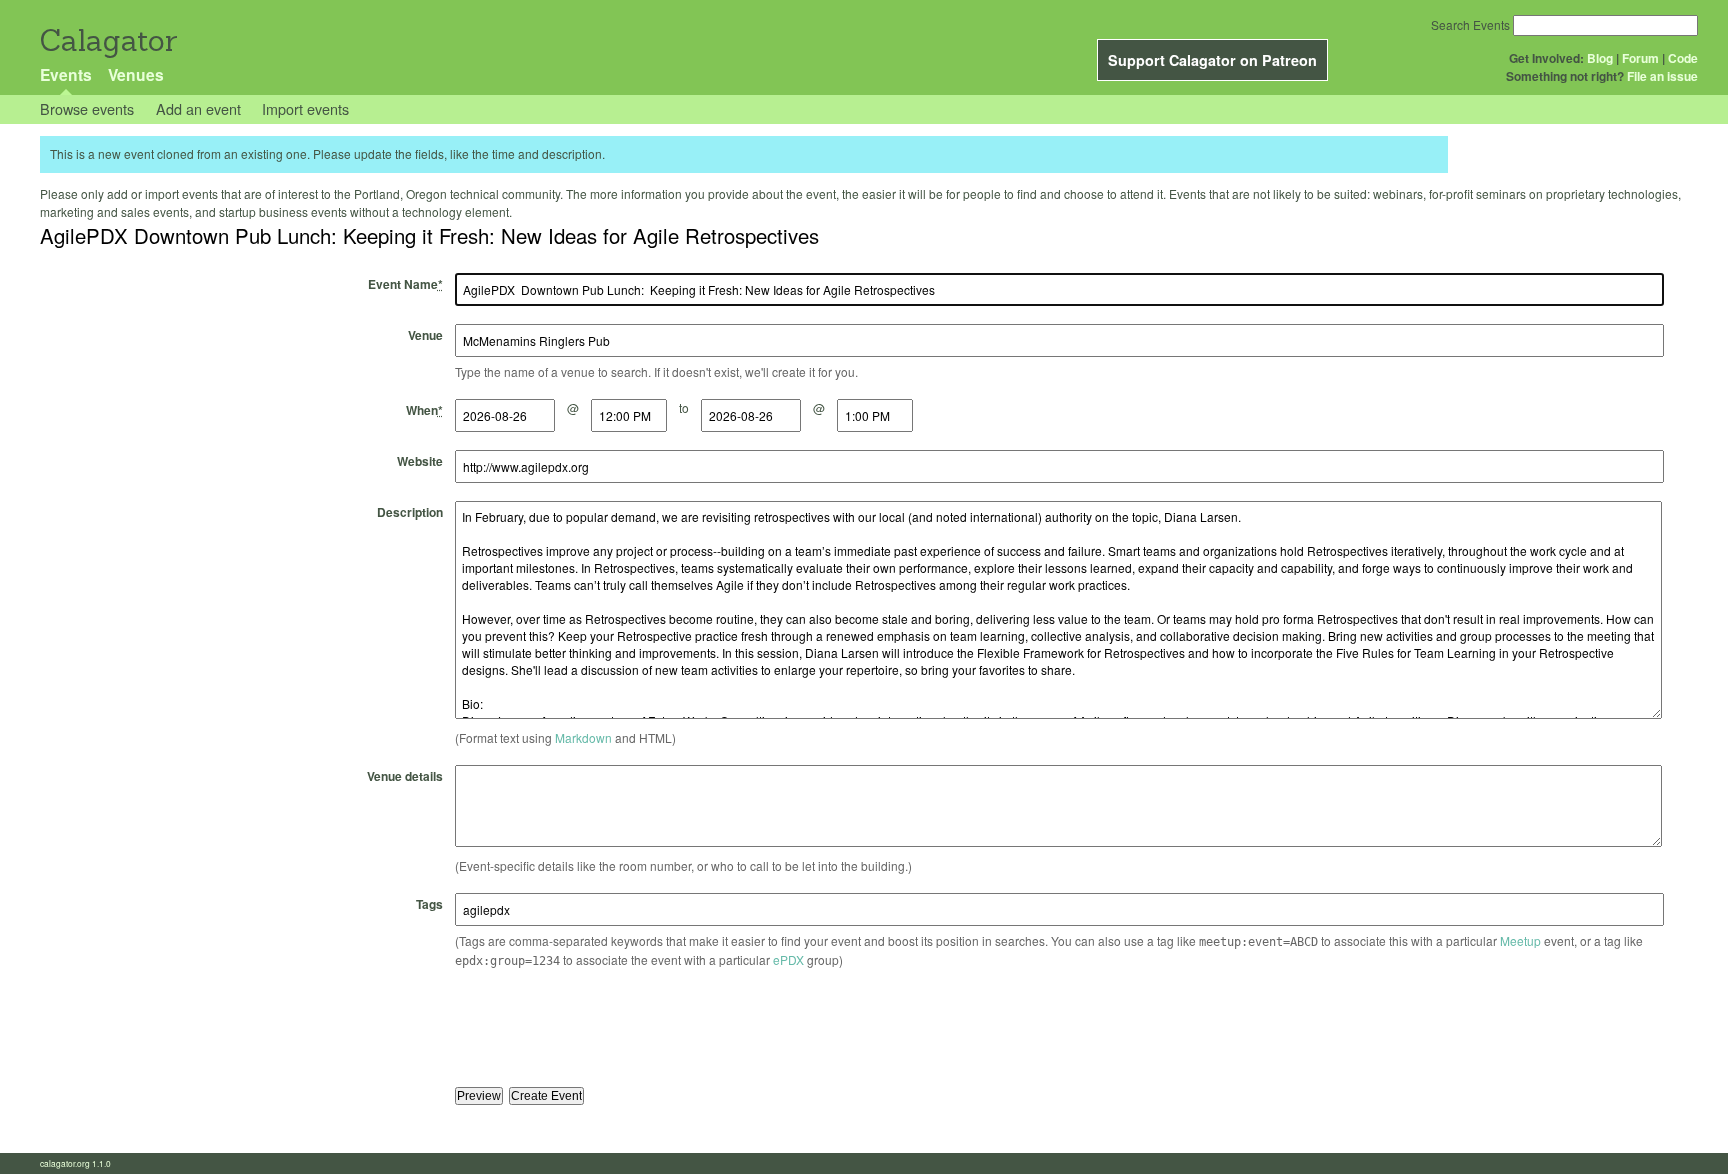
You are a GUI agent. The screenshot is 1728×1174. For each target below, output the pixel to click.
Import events (305, 108)
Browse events (87, 108)
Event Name (405, 284)
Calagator (107, 40)
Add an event (198, 108)
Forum (1640, 58)
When (424, 410)
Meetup (1520, 940)
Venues (136, 74)
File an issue (1662, 76)
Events (66, 74)
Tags (429, 904)
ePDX (788, 959)
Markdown (583, 737)
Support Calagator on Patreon (1212, 60)
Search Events (1470, 24)
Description (410, 512)
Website (420, 461)
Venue (425, 335)
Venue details (405, 776)
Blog (1600, 58)
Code (1683, 58)
